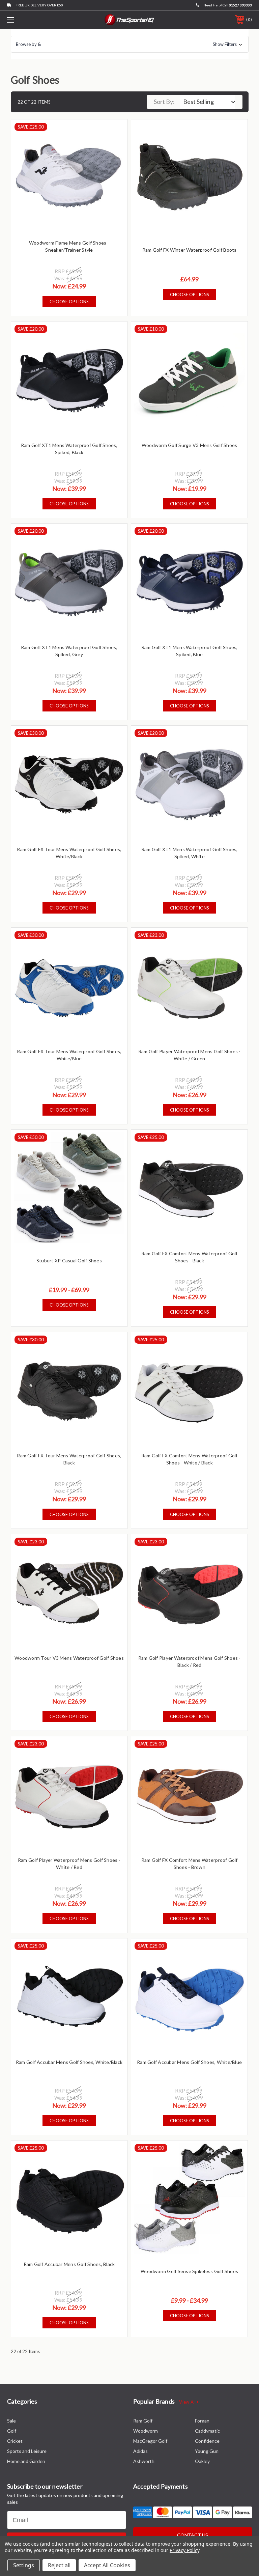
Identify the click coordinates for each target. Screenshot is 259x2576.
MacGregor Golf (150, 2441)
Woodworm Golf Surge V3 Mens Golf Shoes (190, 445)
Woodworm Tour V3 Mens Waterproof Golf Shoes (69, 1658)
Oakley (202, 2461)
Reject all (59, 2565)
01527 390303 (240, 5)
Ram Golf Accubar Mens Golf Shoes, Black (69, 2264)
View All (188, 2402)
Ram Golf (143, 2421)
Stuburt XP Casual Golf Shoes (69, 1261)
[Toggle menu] (32, 20)
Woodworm (146, 2431)
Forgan (202, 2421)
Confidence (207, 2441)
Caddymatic (207, 2431)
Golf (12, 2431)
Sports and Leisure (27, 2451)
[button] (130, 44)
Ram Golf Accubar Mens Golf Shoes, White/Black (69, 2062)
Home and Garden (26, 2461)
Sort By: (164, 102)
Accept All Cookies (107, 2565)
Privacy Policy (184, 2550)
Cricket (15, 2441)
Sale (11, 2421)
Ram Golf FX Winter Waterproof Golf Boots (190, 250)
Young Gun (207, 2451)
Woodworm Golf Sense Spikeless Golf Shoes (189, 2271)
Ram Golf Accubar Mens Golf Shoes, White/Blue (189, 2062)
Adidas (140, 2451)
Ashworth (144, 2461)
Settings (24, 2565)
